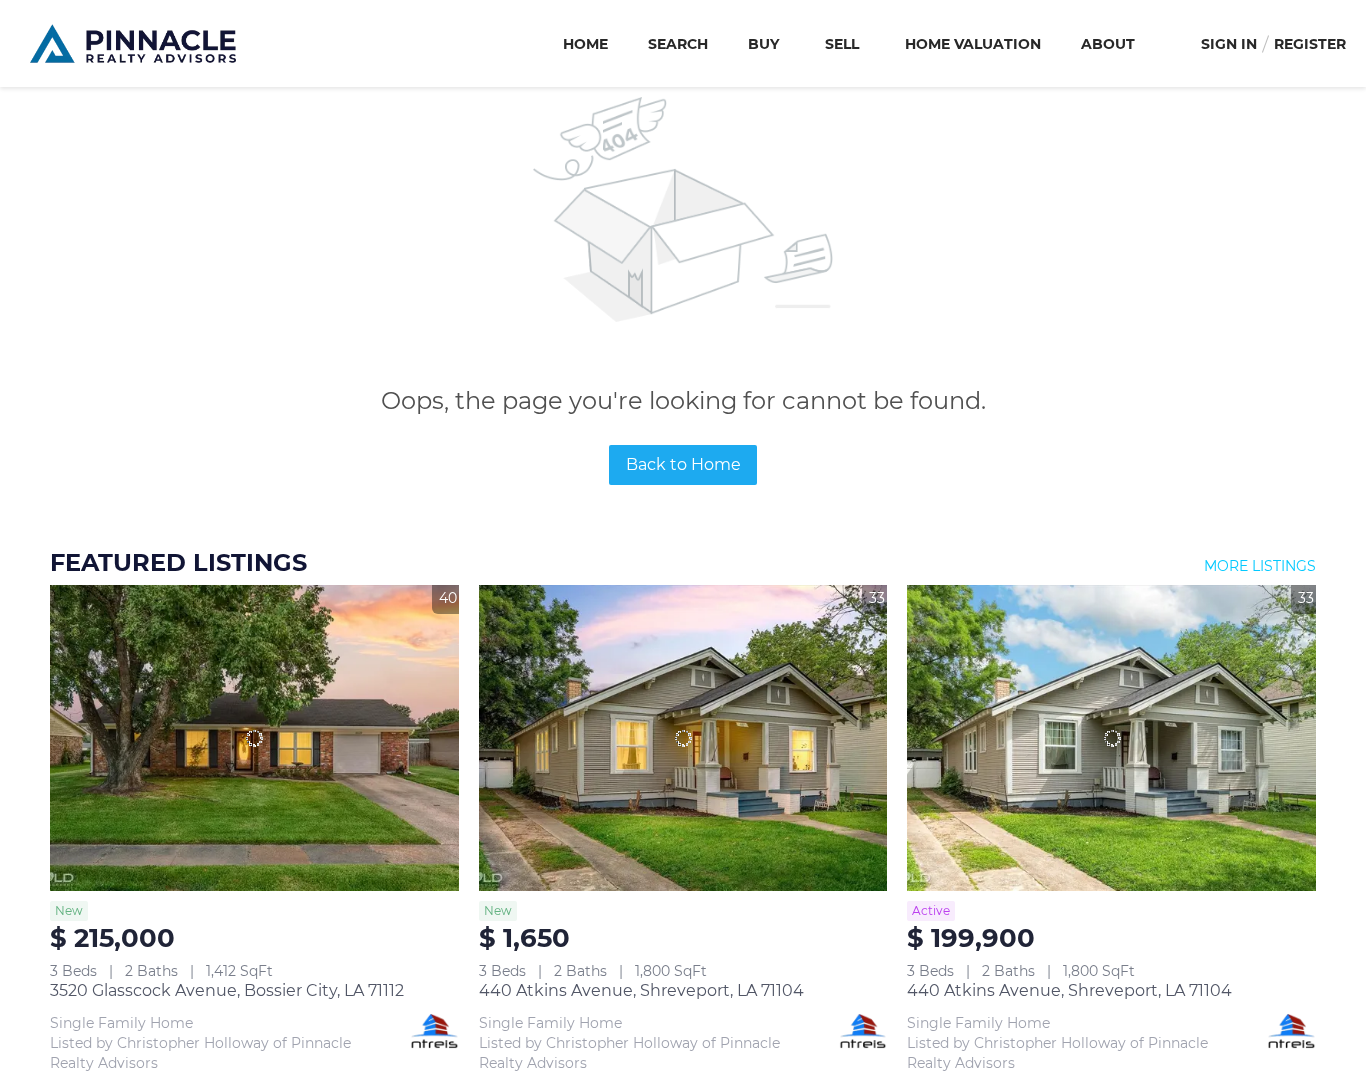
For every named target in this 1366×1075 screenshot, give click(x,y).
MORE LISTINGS (1260, 566)
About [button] (1108, 44)
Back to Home (683, 464)
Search (678, 44)
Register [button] (1310, 44)
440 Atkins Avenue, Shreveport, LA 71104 (641, 990)
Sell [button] (842, 44)
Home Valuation (973, 44)
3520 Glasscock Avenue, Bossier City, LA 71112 (227, 990)
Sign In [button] (1229, 44)
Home (585, 44)
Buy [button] (763, 44)
